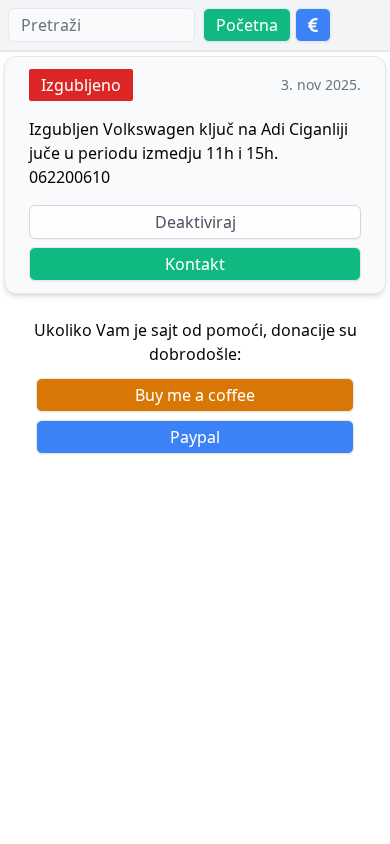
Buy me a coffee (195, 395)
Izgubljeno (81, 85)
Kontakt (195, 264)
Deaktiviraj (195, 222)
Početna (247, 25)
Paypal (195, 437)
